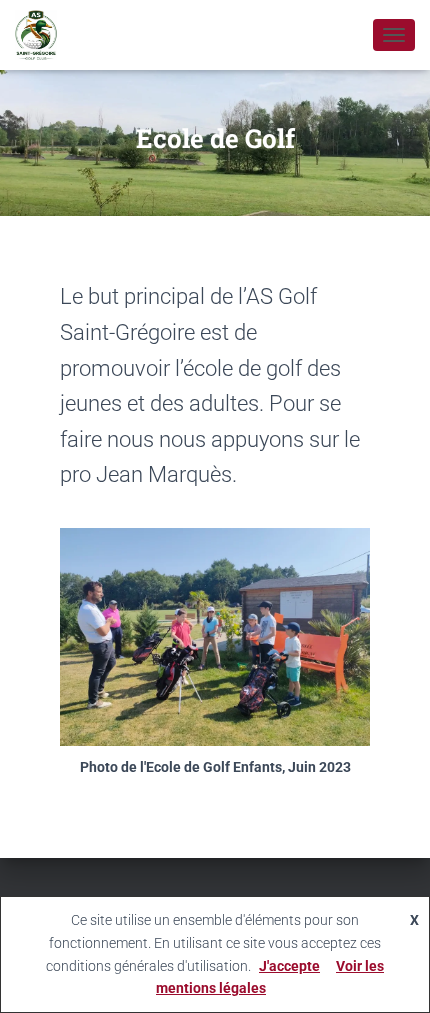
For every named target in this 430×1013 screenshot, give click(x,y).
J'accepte (289, 966)
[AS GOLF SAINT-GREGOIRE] (43, 35)
